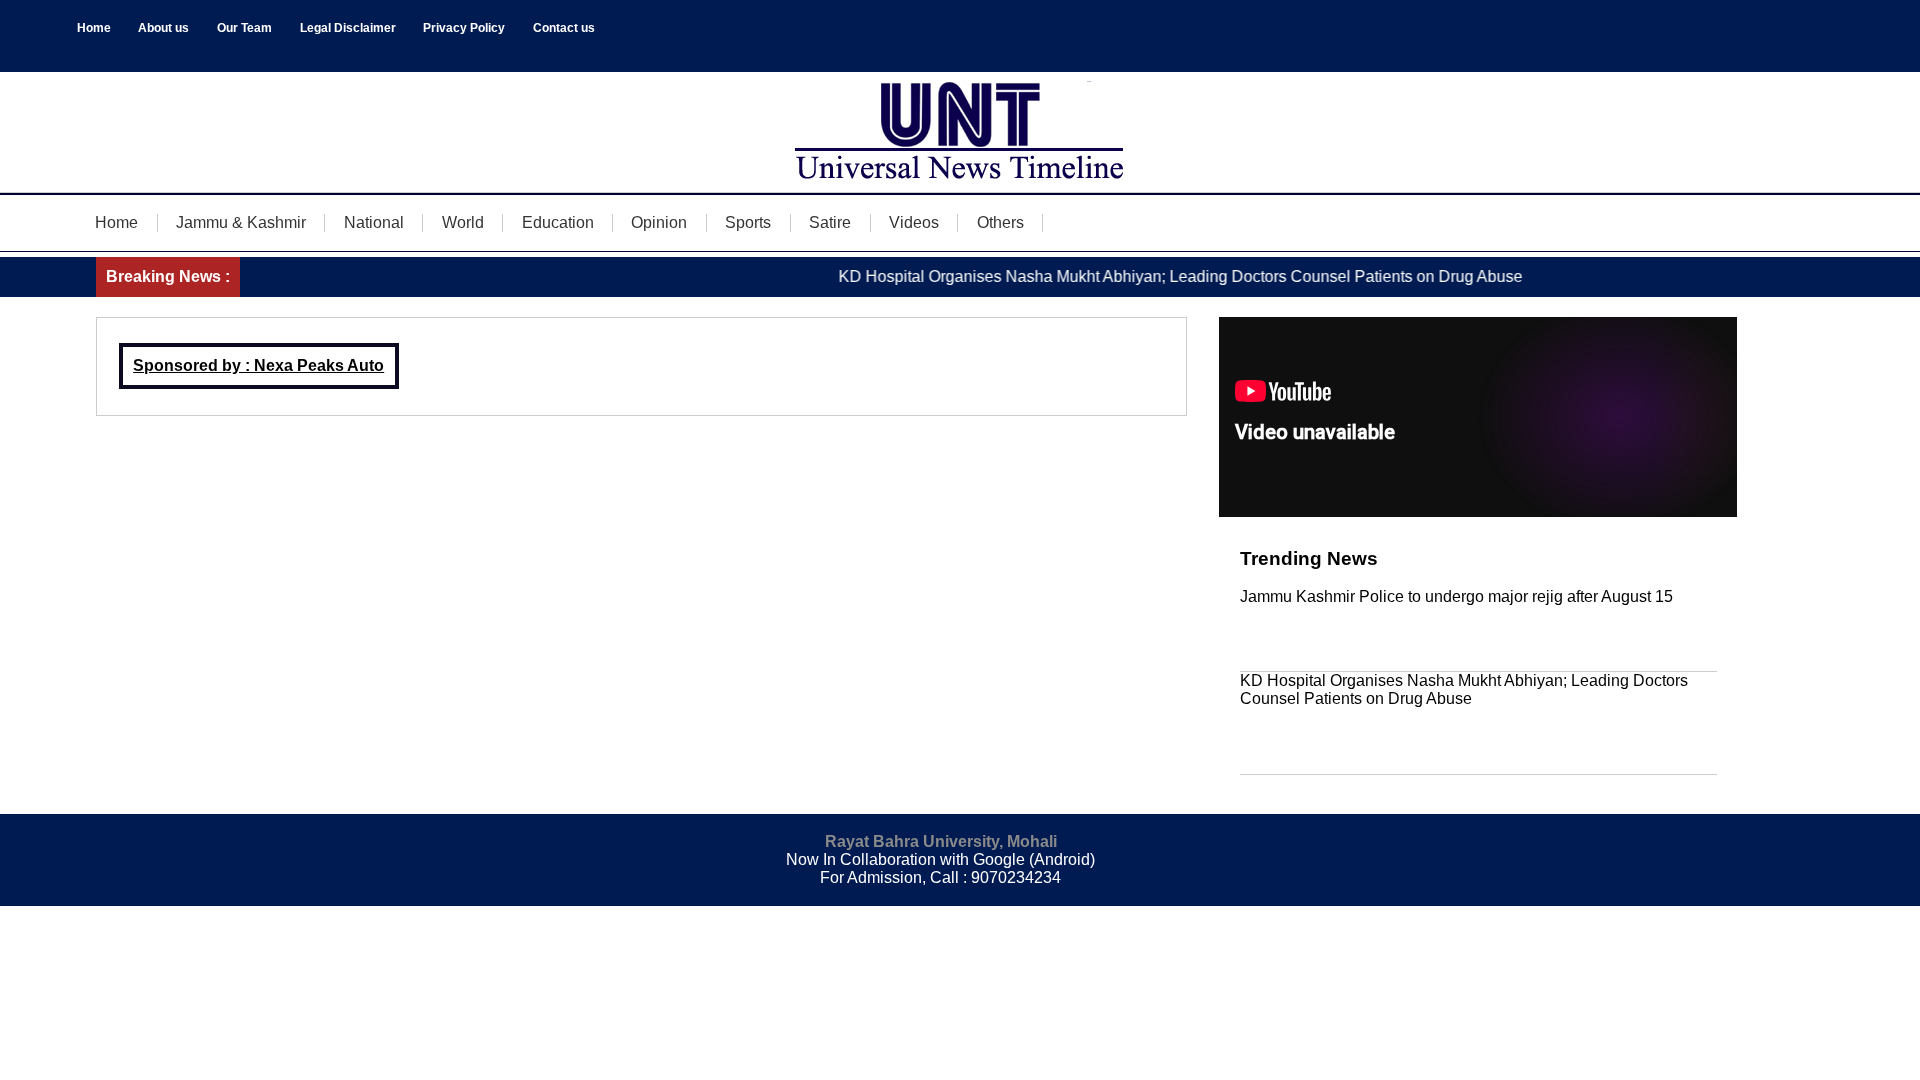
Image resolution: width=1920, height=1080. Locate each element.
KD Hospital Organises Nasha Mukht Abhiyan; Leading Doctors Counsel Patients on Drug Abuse (1161, 276)
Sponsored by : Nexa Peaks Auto (258, 365)
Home (94, 28)
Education (558, 222)
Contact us (564, 28)
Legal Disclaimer (348, 28)
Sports (748, 222)
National (374, 222)
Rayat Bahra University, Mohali (941, 841)
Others (1000, 222)
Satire (830, 222)
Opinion (659, 222)
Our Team (244, 28)
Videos (914, 222)
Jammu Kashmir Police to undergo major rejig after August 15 (1456, 596)
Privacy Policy (464, 28)
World (463, 222)
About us (163, 28)
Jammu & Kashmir (241, 222)
